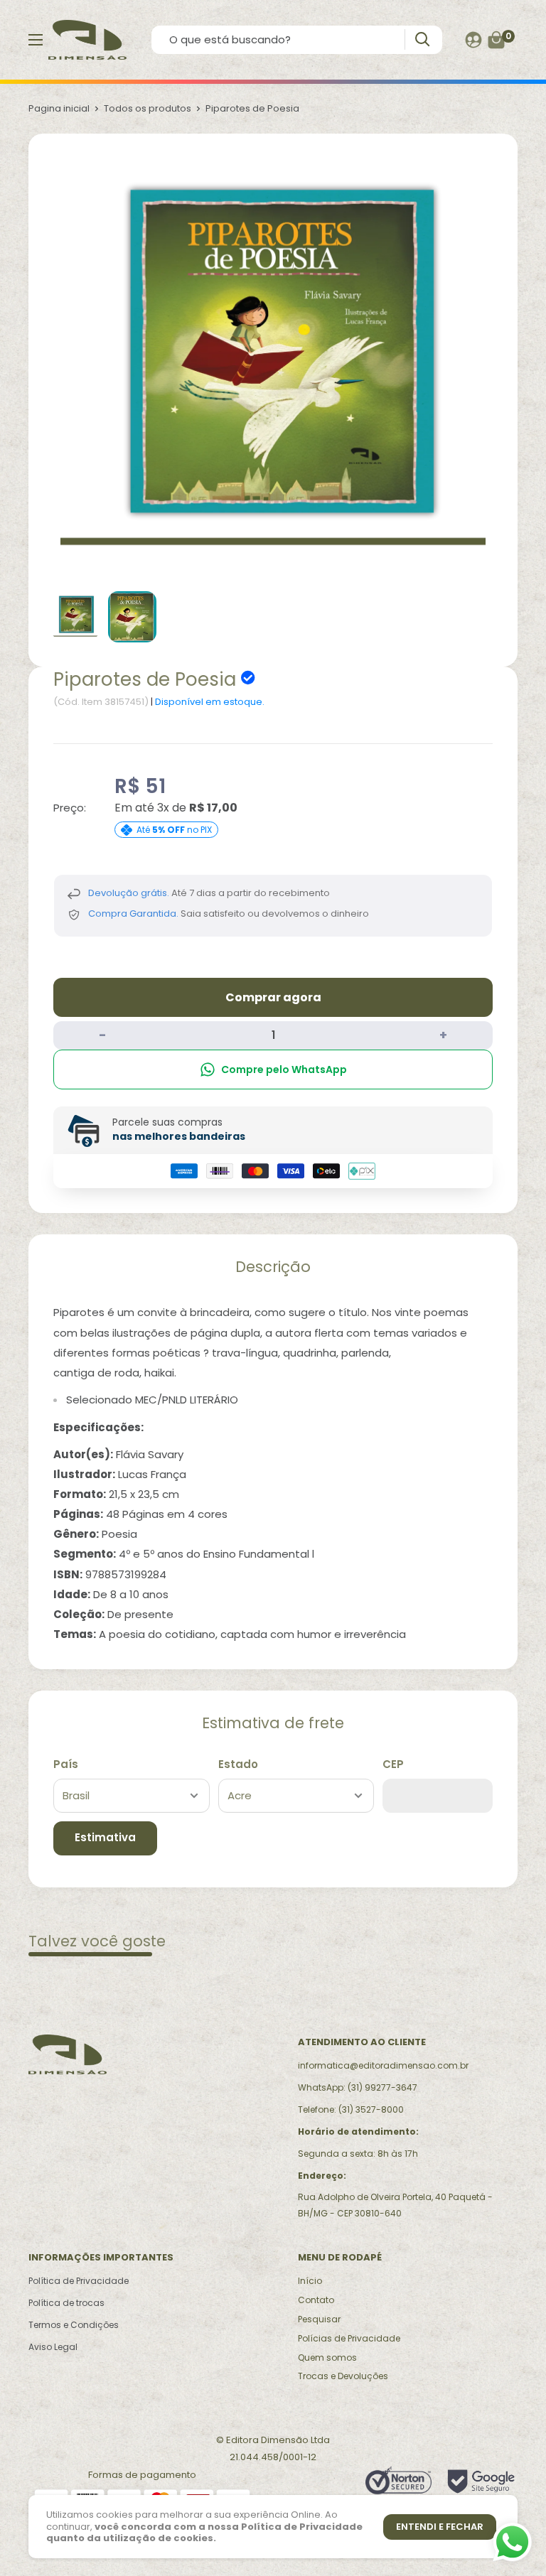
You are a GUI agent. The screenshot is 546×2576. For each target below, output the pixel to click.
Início (310, 2281)
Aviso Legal (53, 2347)
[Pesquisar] (422, 39)
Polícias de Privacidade (349, 2338)
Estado (238, 1764)
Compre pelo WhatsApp (284, 1069)
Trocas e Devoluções (343, 2376)
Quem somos (327, 2357)
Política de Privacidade (79, 2281)
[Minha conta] (473, 40)
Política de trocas (66, 2303)
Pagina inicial (59, 108)
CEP (393, 1764)
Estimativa (105, 1837)
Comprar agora (273, 997)
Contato (316, 2300)
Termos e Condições (74, 2325)
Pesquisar (319, 2319)
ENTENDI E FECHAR (440, 2527)
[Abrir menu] (36, 40)
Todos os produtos (148, 108)
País (66, 1764)
